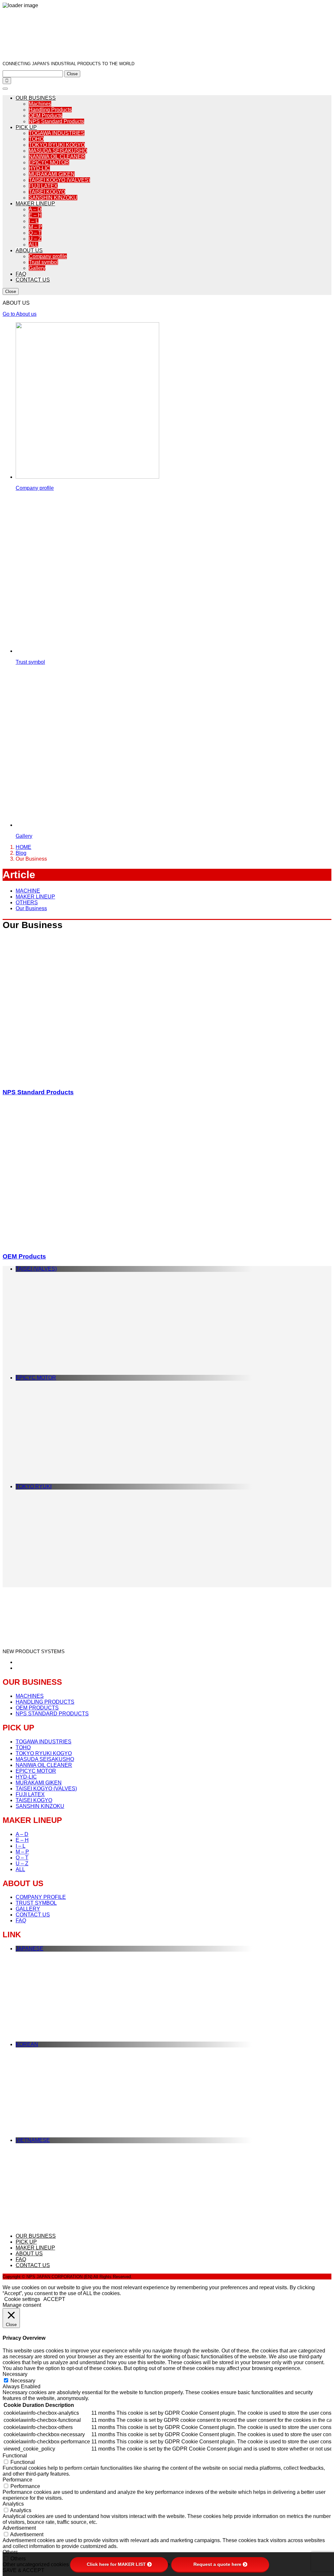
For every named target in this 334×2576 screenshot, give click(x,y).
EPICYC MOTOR (49, 162)
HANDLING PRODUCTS (45, 1702)
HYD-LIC (39, 168)
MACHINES (30, 1696)
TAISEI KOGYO (47, 192)
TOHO (36, 139)
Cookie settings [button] (22, 2299)
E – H (35, 215)
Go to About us (20, 314)
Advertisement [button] (19, 2528)
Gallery (37, 268)
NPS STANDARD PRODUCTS (52, 1714)
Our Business (31, 908)
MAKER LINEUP (35, 204)
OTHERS (27, 902)
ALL (33, 245)
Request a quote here (217, 2564)
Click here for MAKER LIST (116, 2564)
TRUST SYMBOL (36, 1903)
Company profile (48, 256)
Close (72, 74)
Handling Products (50, 110)
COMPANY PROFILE (41, 1897)
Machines (40, 104)
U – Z (35, 239)
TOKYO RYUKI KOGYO (57, 145)
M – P (35, 227)
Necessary (23, 2381)
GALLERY (28, 1909)
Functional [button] (15, 2456)
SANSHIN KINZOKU (53, 198)
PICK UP (26, 127)
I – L (34, 221)
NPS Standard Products (56, 121)
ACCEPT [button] (54, 2299)
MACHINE (28, 891)
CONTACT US (33, 280)
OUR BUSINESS (36, 98)
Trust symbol (43, 262)
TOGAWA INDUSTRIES (57, 133)
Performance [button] (17, 2480)
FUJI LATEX (43, 186)
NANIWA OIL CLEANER (57, 157)
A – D (35, 209)
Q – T (35, 233)
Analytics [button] (13, 2504)
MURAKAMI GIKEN (52, 174)
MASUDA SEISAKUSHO (58, 151)
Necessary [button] (15, 2374)
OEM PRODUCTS (37, 1708)
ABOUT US (29, 250)
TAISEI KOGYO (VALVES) (59, 180)
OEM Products (46, 116)
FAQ (21, 274)
